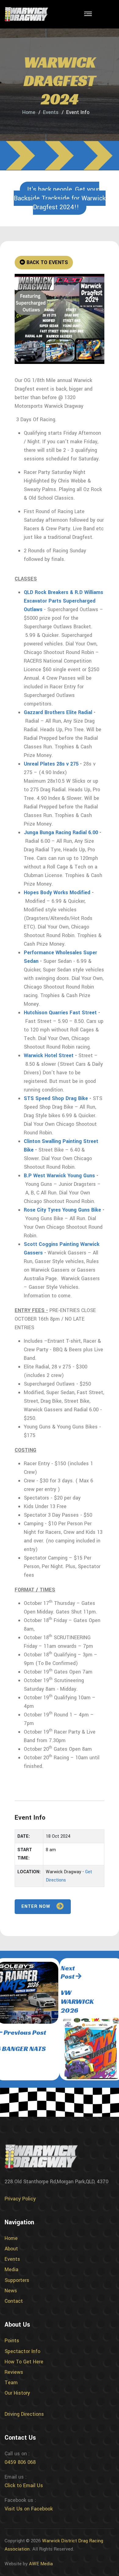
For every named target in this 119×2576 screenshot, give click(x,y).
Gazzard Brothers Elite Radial (58, 712)
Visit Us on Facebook (29, 2509)
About (11, 2249)
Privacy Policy (20, 2199)
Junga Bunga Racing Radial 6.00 (61, 832)
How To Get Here (24, 2362)
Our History (17, 2393)
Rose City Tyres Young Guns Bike (62, 1210)
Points (12, 2341)
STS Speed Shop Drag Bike (56, 1098)
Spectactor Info (22, 2351)
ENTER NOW (37, 1906)
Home (29, 112)
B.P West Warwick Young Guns (59, 1176)
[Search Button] (106, 15)
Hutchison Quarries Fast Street (60, 1013)
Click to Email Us (24, 2485)
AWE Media (41, 2564)
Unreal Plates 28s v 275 (51, 764)
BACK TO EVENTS (47, 262)
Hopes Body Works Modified (57, 893)
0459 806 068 (20, 2462)
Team (11, 2383)
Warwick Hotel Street (49, 1055)
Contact (14, 2301)
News (11, 2291)
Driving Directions (24, 2414)
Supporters (17, 2280)
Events (51, 112)
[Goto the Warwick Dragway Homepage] (26, 14)
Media (11, 2270)
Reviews (14, 2372)
